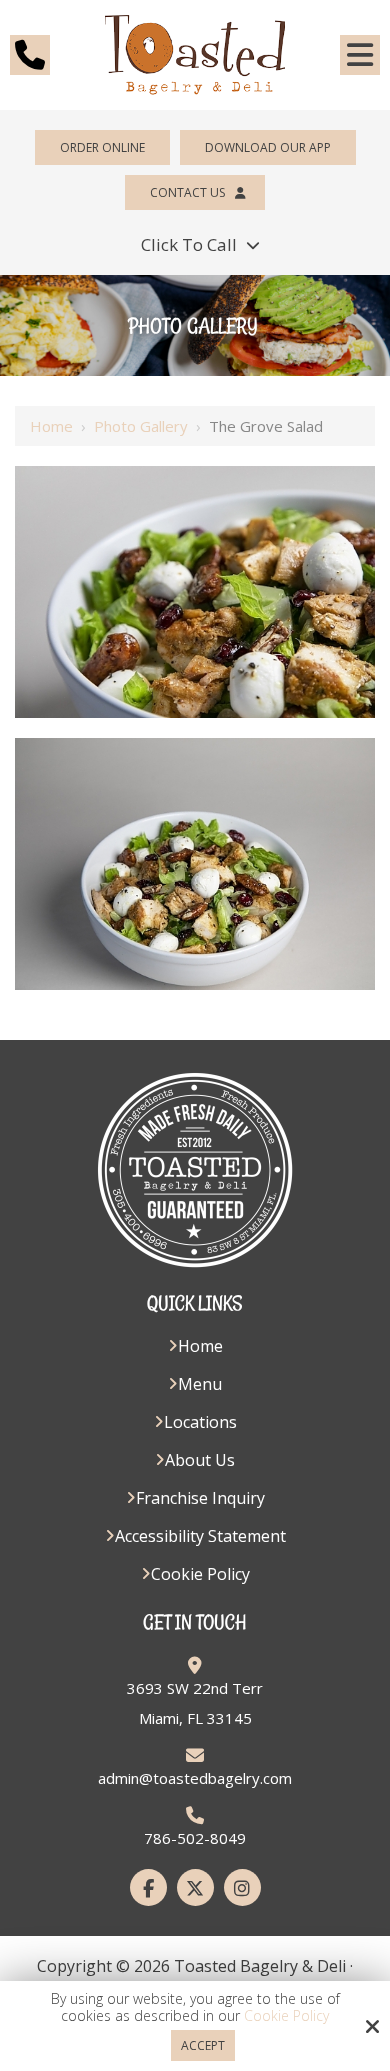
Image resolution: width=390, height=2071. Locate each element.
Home (51, 426)
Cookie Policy (286, 2016)
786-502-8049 (195, 1838)
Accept (203, 2045)
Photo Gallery (141, 426)
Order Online (102, 147)
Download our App (268, 147)
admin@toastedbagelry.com (195, 1778)
